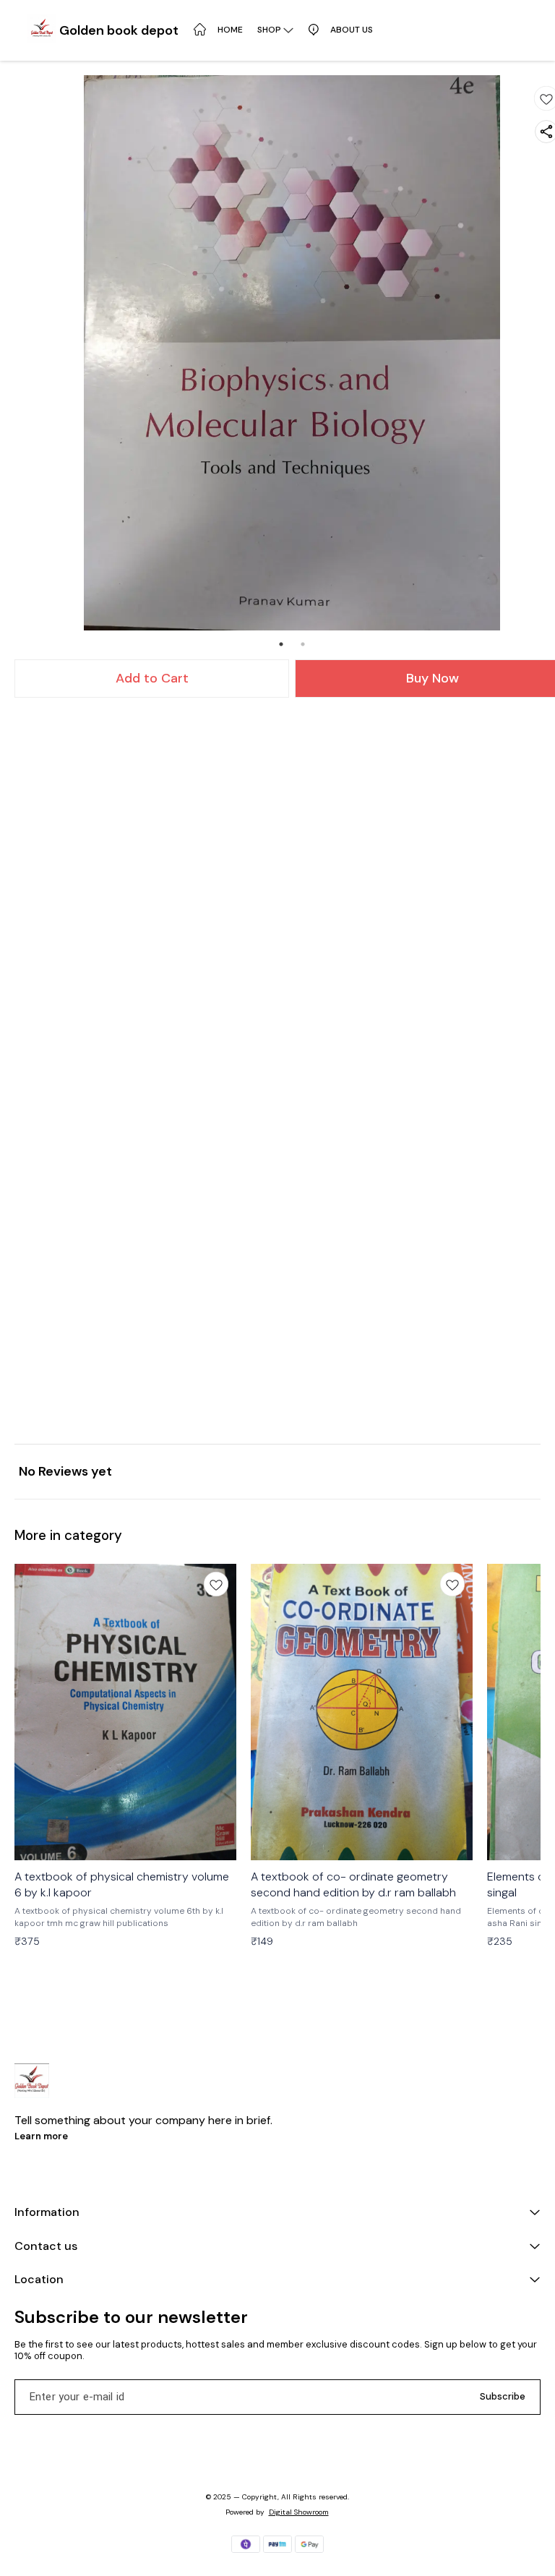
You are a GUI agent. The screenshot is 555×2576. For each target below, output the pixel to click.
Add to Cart (152, 678)
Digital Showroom (299, 2512)
